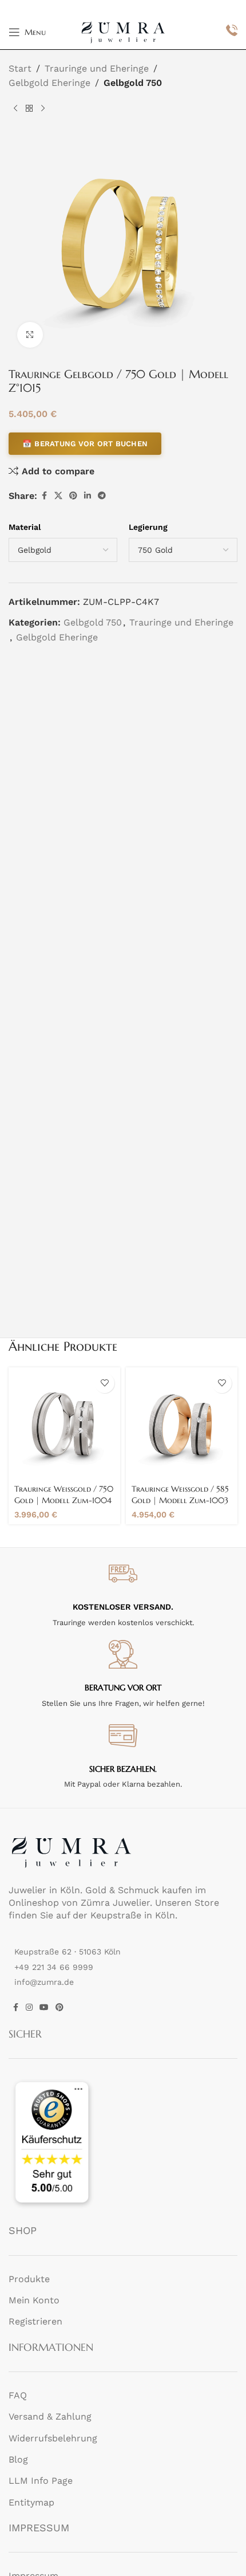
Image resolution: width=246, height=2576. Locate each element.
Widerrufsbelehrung (53, 2438)
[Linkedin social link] (88, 496)
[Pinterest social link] (73, 496)
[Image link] (72, 1851)
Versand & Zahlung (50, 2416)
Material (25, 527)
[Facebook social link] (44, 496)
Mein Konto (34, 2300)
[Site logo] (123, 31)
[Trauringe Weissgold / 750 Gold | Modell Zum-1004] (64, 1423)
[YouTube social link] (44, 2007)
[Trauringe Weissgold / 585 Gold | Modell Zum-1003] (182, 1423)
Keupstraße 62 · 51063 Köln (68, 1952)
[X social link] (58, 496)
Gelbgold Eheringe (49, 83)
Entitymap (31, 2502)
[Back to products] (29, 109)
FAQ (18, 2395)
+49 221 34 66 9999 (54, 1967)
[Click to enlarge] (30, 335)
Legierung (148, 527)
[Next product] (43, 109)
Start (20, 68)
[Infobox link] (232, 32)
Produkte (29, 2279)
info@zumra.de (44, 1982)
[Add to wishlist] (104, 1383)
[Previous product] (15, 109)
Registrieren (35, 2321)
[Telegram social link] (102, 496)
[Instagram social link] (29, 2007)
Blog (18, 2459)
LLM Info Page (41, 2481)
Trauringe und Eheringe (97, 68)
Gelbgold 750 (133, 83)
